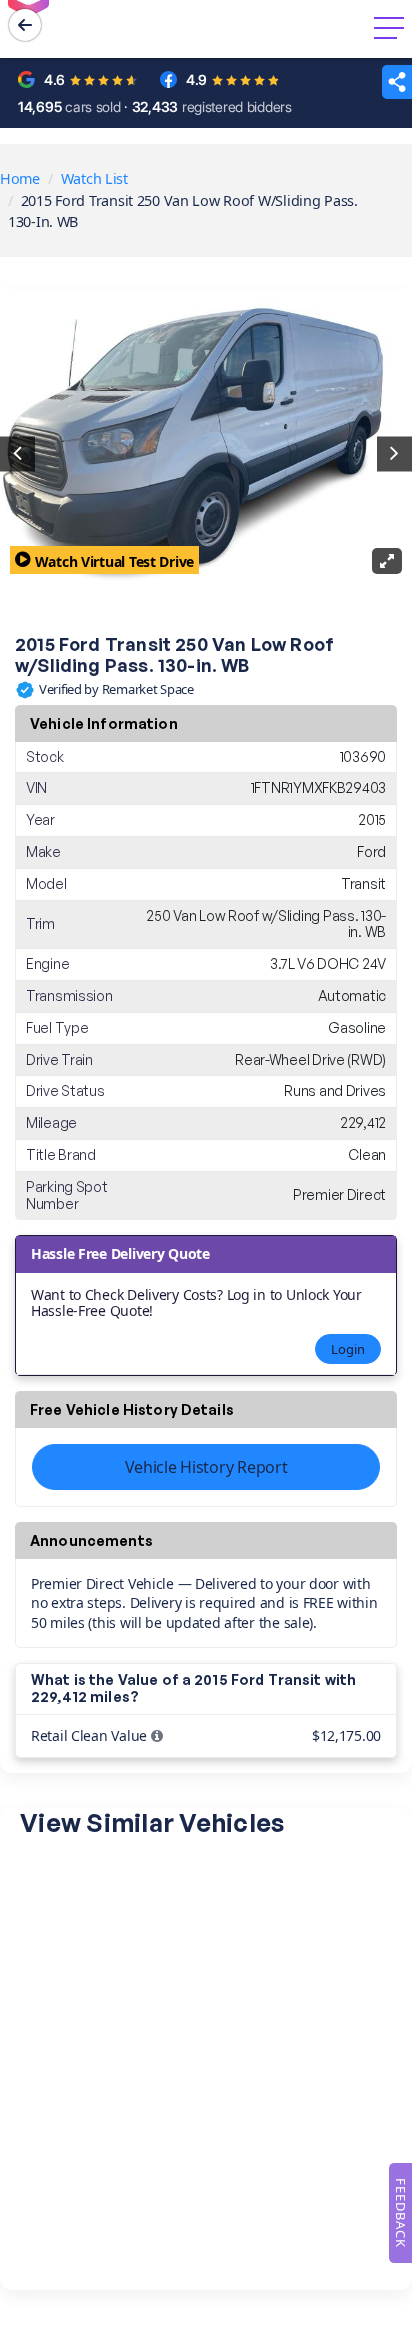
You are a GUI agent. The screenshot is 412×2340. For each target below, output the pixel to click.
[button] (397, 82)
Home (20, 178)
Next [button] (394, 453)
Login (348, 1349)
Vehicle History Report (206, 1467)
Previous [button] (17, 453)
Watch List (94, 178)
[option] (206, 454)
